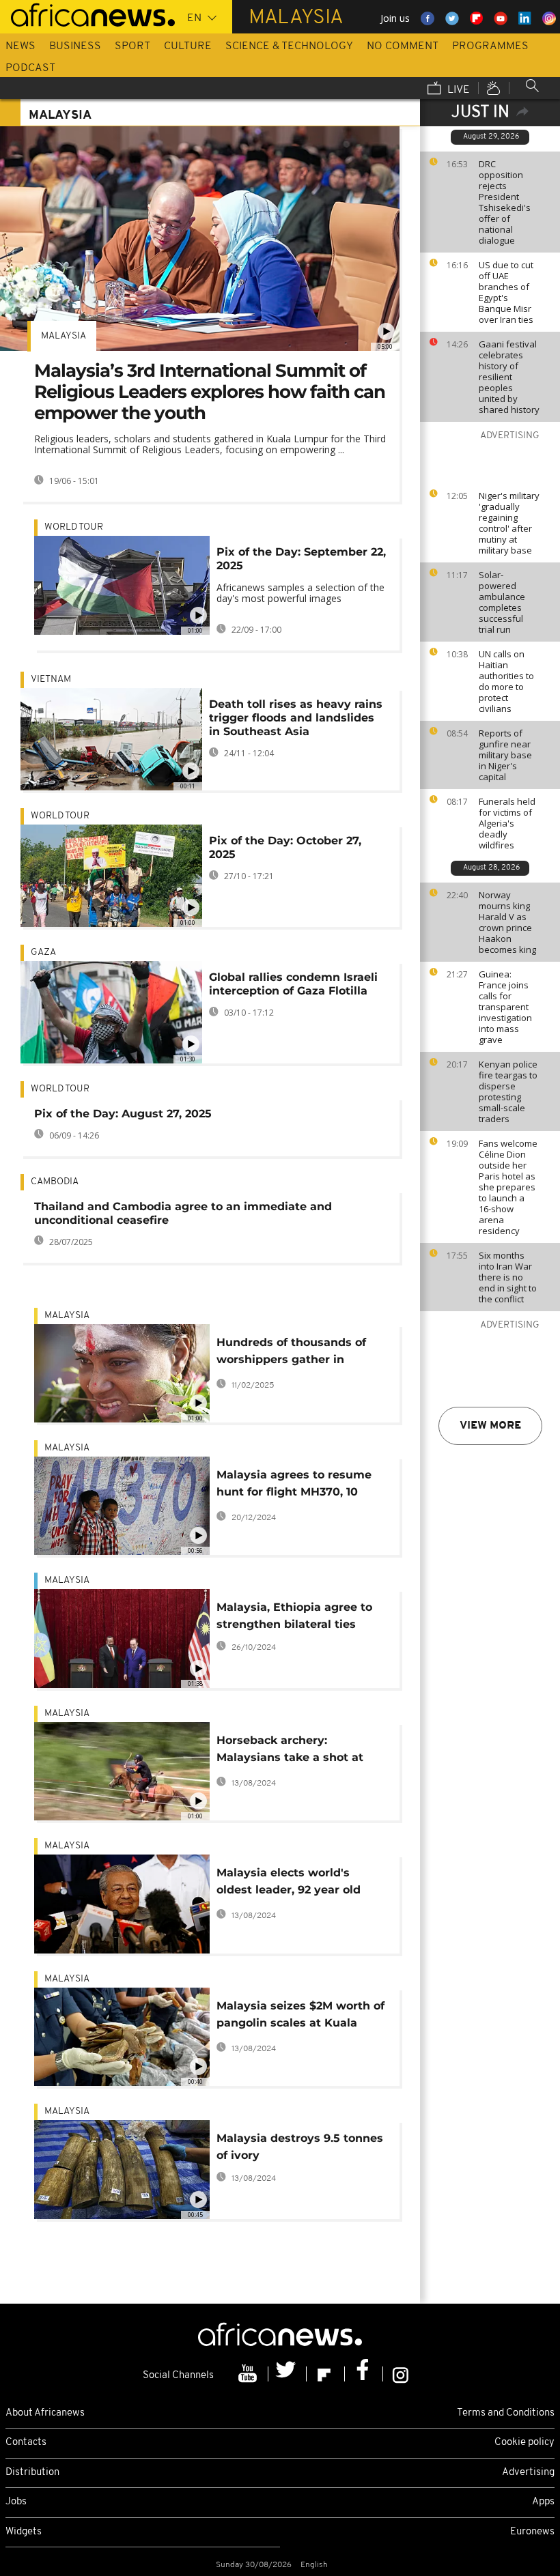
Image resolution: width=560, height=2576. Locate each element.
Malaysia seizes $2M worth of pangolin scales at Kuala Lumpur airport (300, 2017)
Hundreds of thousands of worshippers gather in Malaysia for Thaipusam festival (291, 1353)
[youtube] (249, 2374)
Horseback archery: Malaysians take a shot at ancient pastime (290, 1751)
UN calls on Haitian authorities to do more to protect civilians (506, 681)
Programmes (490, 46)
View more (490, 1426)
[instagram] (401, 2374)
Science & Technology (289, 46)
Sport (132, 46)
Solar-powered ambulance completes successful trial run (502, 602)
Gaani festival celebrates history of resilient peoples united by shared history (509, 377)
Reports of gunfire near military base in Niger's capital (505, 755)
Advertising (528, 2473)
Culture (188, 46)
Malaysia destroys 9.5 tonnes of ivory (300, 2147)
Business (75, 46)
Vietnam (51, 679)
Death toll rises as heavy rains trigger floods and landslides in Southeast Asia (296, 718)
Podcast (30, 68)
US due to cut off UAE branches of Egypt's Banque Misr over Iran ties (506, 292)
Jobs (16, 2502)
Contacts (26, 2443)
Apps (543, 2502)
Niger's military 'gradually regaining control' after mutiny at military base (509, 523)
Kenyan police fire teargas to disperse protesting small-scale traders (508, 1091)
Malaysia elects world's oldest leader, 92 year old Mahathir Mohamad (289, 1884)
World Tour (74, 527)
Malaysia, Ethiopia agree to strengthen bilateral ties (294, 1616)
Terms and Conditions (506, 2413)
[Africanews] (87, 14)
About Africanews (45, 2413)
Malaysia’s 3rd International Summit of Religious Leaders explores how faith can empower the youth (210, 392)
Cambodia (55, 1182)
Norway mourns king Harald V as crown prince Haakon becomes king (507, 922)
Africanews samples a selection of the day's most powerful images (300, 593)
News (20, 46)
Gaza (43, 953)
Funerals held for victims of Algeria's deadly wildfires (507, 823)
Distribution (32, 2473)
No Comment (403, 46)
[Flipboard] (326, 2374)
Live (457, 90)
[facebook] (364, 2374)
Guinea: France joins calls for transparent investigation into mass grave (505, 1007)
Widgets (24, 2532)
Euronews (532, 2532)
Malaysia (64, 336)
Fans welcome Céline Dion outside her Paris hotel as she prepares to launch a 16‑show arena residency (508, 1187)
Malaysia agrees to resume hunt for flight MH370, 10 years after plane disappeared (294, 1486)
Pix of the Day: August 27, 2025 (123, 1114)
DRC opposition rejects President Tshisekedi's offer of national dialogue (505, 202)
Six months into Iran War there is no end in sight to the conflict (508, 1277)
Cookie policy (524, 2443)
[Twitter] (288, 2374)
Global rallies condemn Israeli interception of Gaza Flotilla (293, 984)
